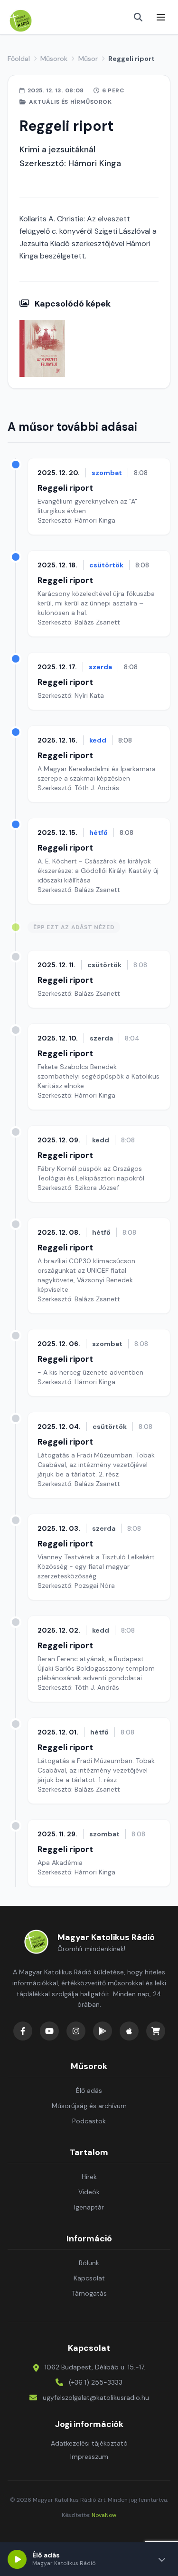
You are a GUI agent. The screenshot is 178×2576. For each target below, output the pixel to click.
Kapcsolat (89, 2278)
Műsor (88, 59)
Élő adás (89, 2091)
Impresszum (89, 2457)
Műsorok (54, 59)
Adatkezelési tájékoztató (89, 2443)
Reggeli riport (65, 488)
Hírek (89, 2177)
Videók (89, 2192)
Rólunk (89, 2263)
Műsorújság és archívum (89, 2106)
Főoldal (19, 59)
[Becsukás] (162, 2559)
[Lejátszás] (17, 2559)
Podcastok (89, 2121)
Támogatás (89, 2293)
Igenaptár (89, 2207)
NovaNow (104, 2515)
